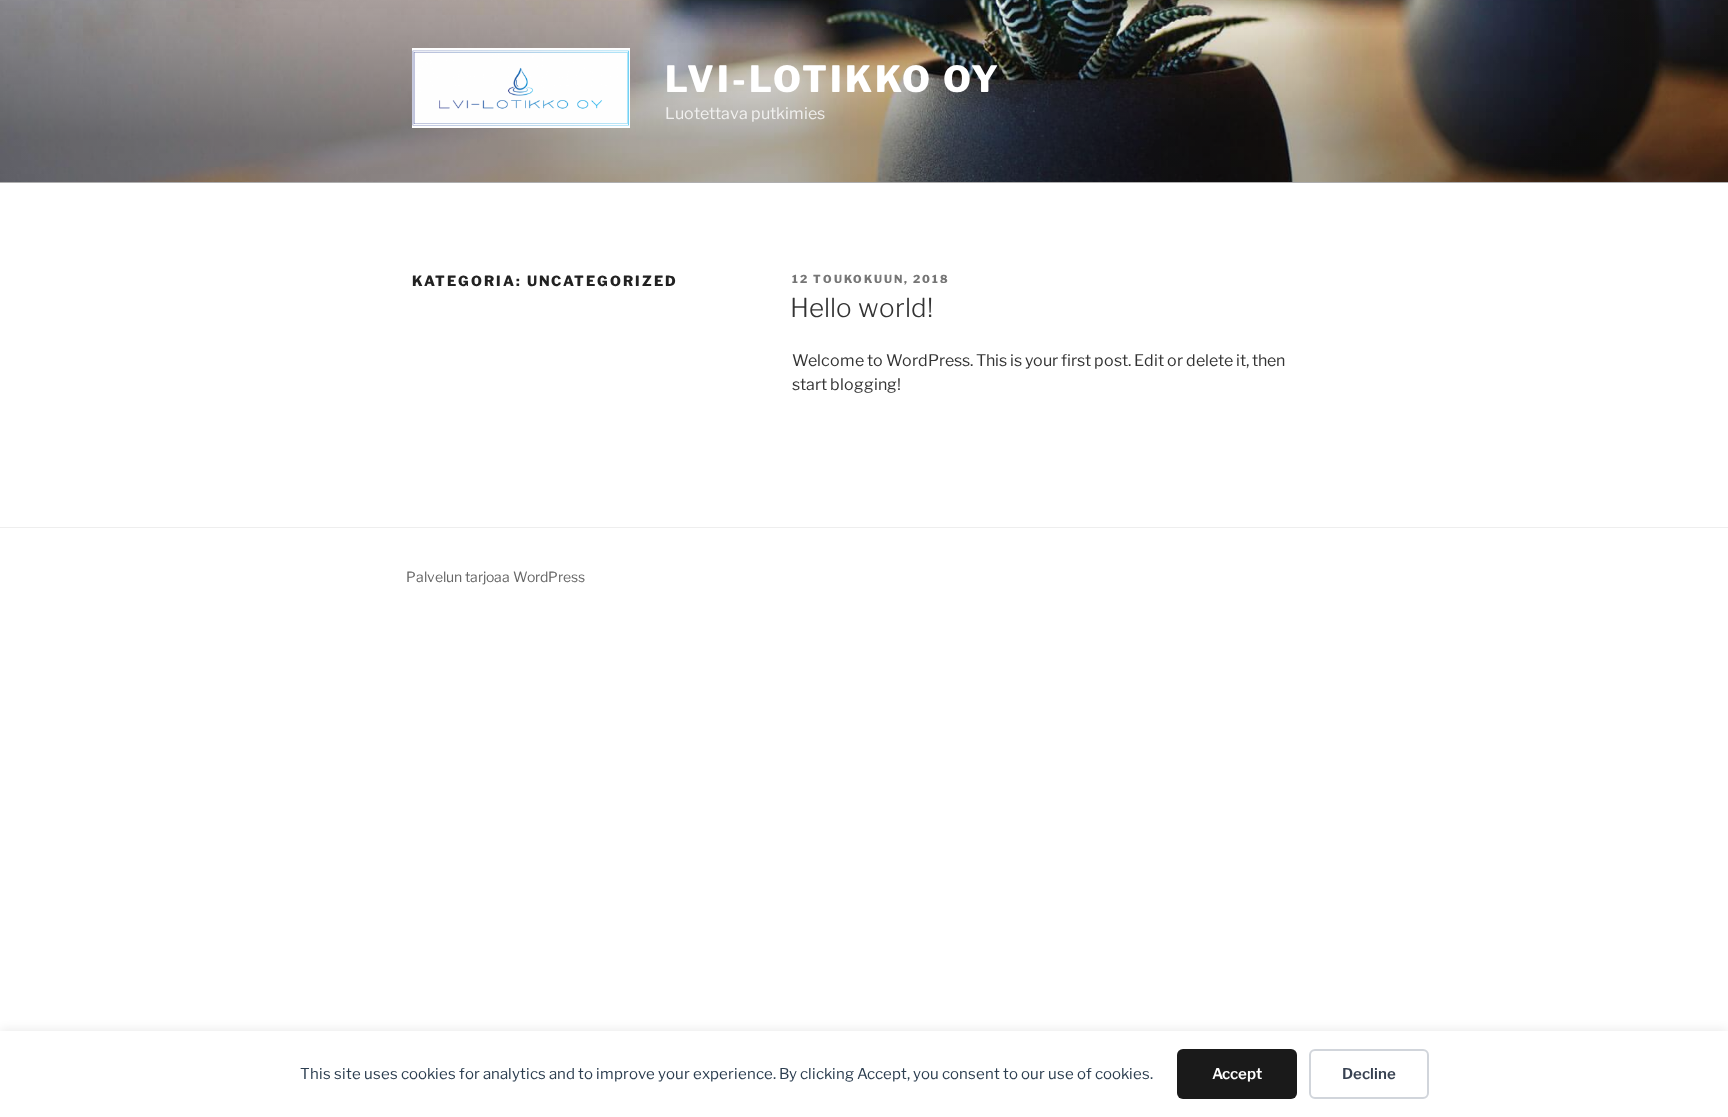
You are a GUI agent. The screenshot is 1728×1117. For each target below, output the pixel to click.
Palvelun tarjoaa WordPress (495, 576)
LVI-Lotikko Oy (833, 79)
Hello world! (861, 307)
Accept (1237, 1074)
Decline (1369, 1074)
